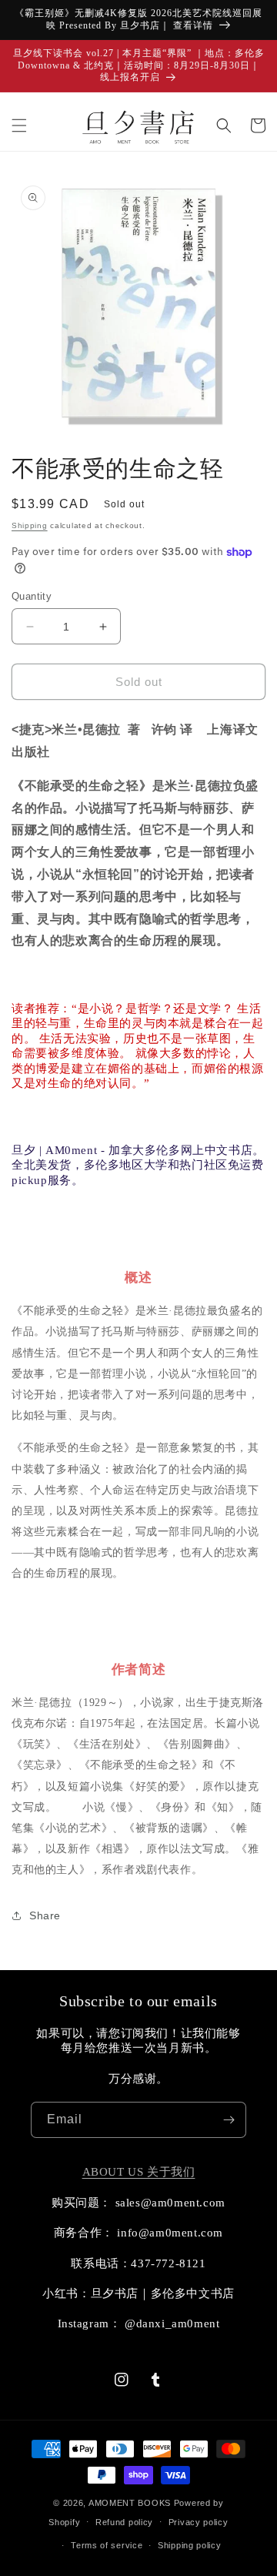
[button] (19, 125)
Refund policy (124, 2522)
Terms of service (107, 2545)
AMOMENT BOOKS (130, 2503)
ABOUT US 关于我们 (139, 2172)
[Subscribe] (229, 2120)
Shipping (30, 525)
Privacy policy (199, 2522)
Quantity (32, 596)
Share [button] (45, 1915)
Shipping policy (190, 2545)
